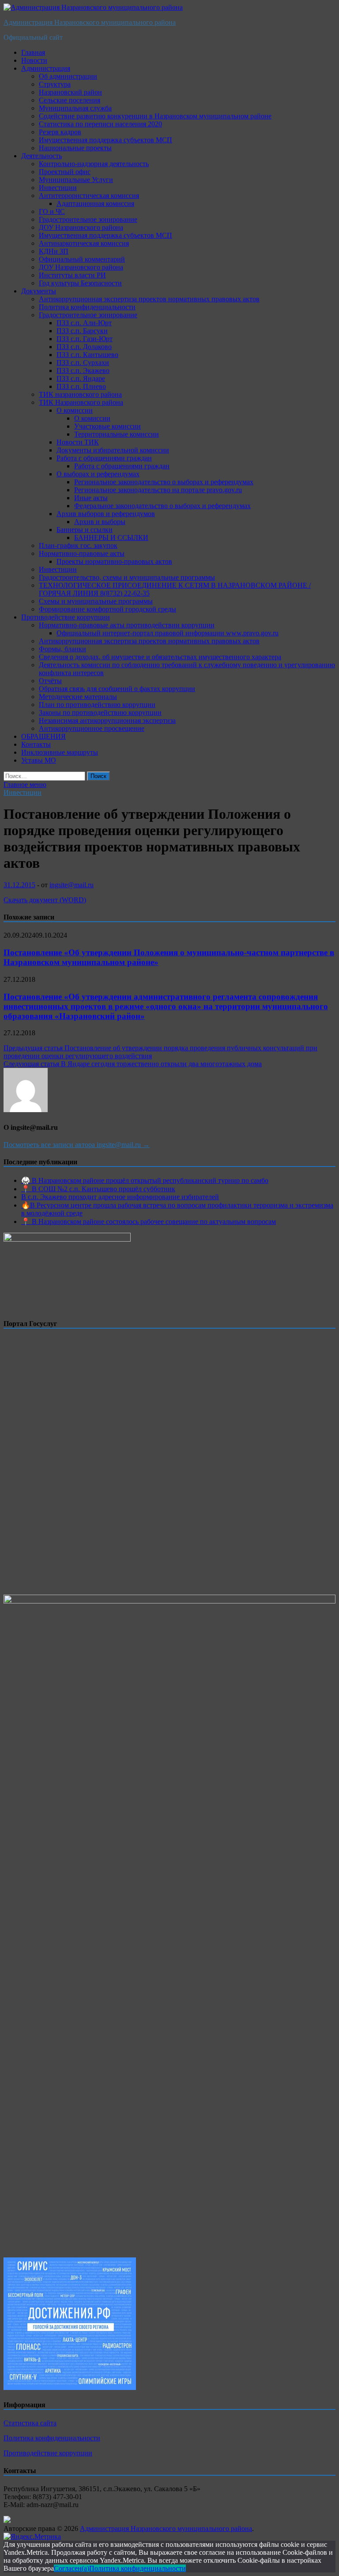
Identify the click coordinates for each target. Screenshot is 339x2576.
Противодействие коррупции (66, 617)
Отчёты (50, 681)
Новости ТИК (78, 442)
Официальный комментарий (82, 259)
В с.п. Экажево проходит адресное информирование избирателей (120, 1197)
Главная (33, 52)
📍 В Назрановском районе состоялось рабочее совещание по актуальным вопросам (149, 1222)
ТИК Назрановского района (81, 402)
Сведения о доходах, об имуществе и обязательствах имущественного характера (160, 657)
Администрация (46, 68)
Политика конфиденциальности (87, 307)
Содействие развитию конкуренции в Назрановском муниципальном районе (155, 116)
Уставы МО (39, 760)
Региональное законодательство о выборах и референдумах (164, 482)
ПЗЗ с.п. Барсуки (82, 331)
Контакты (36, 744)
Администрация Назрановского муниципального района (90, 22)
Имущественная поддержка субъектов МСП (105, 140)
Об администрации (68, 76)
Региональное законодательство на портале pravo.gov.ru (158, 490)
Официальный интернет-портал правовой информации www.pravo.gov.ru (168, 633)
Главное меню (25, 785)
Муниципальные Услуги (76, 180)
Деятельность (41, 156)
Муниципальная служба (75, 108)
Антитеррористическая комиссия (89, 196)
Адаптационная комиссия (95, 203)
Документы (39, 291)
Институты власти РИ (72, 275)
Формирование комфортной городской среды (107, 609)
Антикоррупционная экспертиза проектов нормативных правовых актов (149, 299)
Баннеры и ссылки (85, 530)
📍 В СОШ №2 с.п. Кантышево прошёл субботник (98, 1189)
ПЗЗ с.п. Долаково (84, 347)
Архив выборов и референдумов (106, 514)
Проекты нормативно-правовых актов (114, 561)
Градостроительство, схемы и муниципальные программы (127, 577)
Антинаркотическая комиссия (84, 243)
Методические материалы (78, 697)
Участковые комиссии (107, 426)
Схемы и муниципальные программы (96, 601)
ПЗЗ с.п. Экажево (83, 370)
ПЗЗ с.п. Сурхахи (83, 363)
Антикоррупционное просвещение (92, 728)
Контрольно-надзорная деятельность (94, 164)
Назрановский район (70, 92)
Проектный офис (65, 172)
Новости (34, 60)
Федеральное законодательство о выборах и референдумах (162, 506)
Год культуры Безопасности (80, 283)
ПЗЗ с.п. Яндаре (81, 378)
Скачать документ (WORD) (45, 900)
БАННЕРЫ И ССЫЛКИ (111, 538)
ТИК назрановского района (80, 394)
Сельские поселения (70, 100)
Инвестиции (58, 188)
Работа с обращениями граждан (104, 458)
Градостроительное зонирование (88, 219)
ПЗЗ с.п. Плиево (81, 386)
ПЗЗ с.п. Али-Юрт (84, 323)
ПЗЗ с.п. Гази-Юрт (85, 339)
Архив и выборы (100, 522)
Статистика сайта (30, 2423)
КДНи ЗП (54, 251)
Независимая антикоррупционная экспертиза (107, 720)
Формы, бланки (62, 649)
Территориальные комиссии (117, 434)
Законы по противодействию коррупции (100, 712)
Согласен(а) (72, 2568)
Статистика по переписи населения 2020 (100, 124)
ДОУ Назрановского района (81, 227)
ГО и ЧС (52, 211)
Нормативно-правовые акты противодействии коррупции (127, 625)
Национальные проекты (75, 148)
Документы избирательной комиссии (113, 450)
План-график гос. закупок (78, 545)
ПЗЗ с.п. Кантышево (87, 355)
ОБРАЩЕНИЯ (43, 736)
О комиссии (75, 410)
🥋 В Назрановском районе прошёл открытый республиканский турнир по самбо (145, 1180)
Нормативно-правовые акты (82, 553)
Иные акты (91, 498)
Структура (55, 84)
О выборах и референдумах (98, 474)
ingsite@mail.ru (72, 885)
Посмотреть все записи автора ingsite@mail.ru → (77, 1145)
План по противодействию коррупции (97, 705)
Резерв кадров (60, 132)
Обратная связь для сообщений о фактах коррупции (117, 689)
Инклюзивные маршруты (60, 752)
